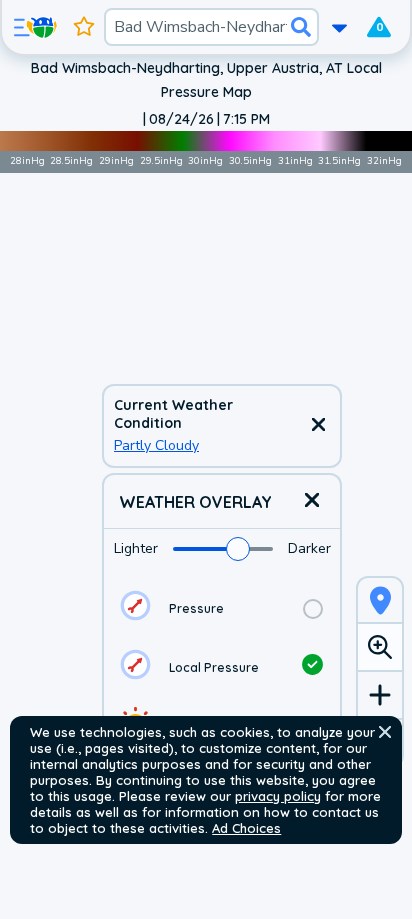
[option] (222, 608)
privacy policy (278, 796)
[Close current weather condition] (318, 426)
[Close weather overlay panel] (312, 501)
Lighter (136, 548)
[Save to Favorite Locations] (84, 27)
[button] (385, 732)
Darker (309, 548)
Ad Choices (246, 828)
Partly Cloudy (156, 445)
